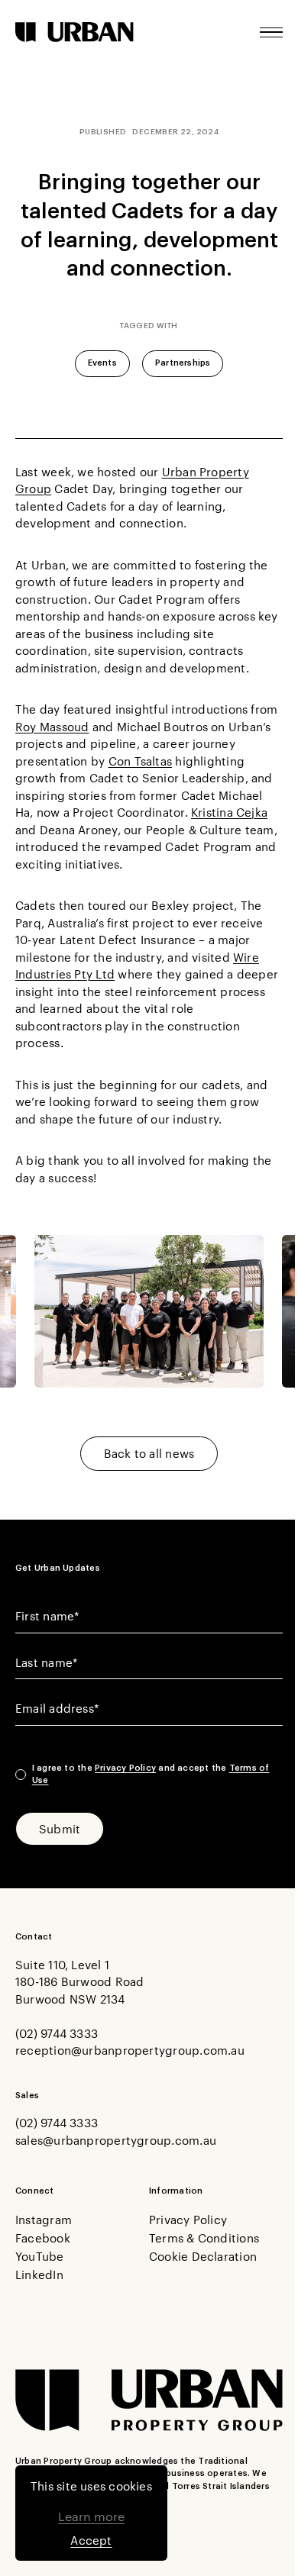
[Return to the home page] (74, 32)
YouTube (40, 2256)
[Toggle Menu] (271, 32)
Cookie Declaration (203, 2256)
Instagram (44, 2219)
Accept (91, 2540)
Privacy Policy (125, 1768)
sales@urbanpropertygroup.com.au (116, 2140)
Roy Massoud (52, 726)
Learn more (91, 2516)
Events (102, 363)
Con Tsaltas (140, 761)
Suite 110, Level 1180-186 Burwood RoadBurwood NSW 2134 (80, 1981)
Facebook (43, 2237)
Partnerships (183, 363)
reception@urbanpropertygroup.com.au (130, 2050)
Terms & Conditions (204, 2237)
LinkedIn (39, 2274)
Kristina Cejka (229, 812)
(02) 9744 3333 (57, 2033)
